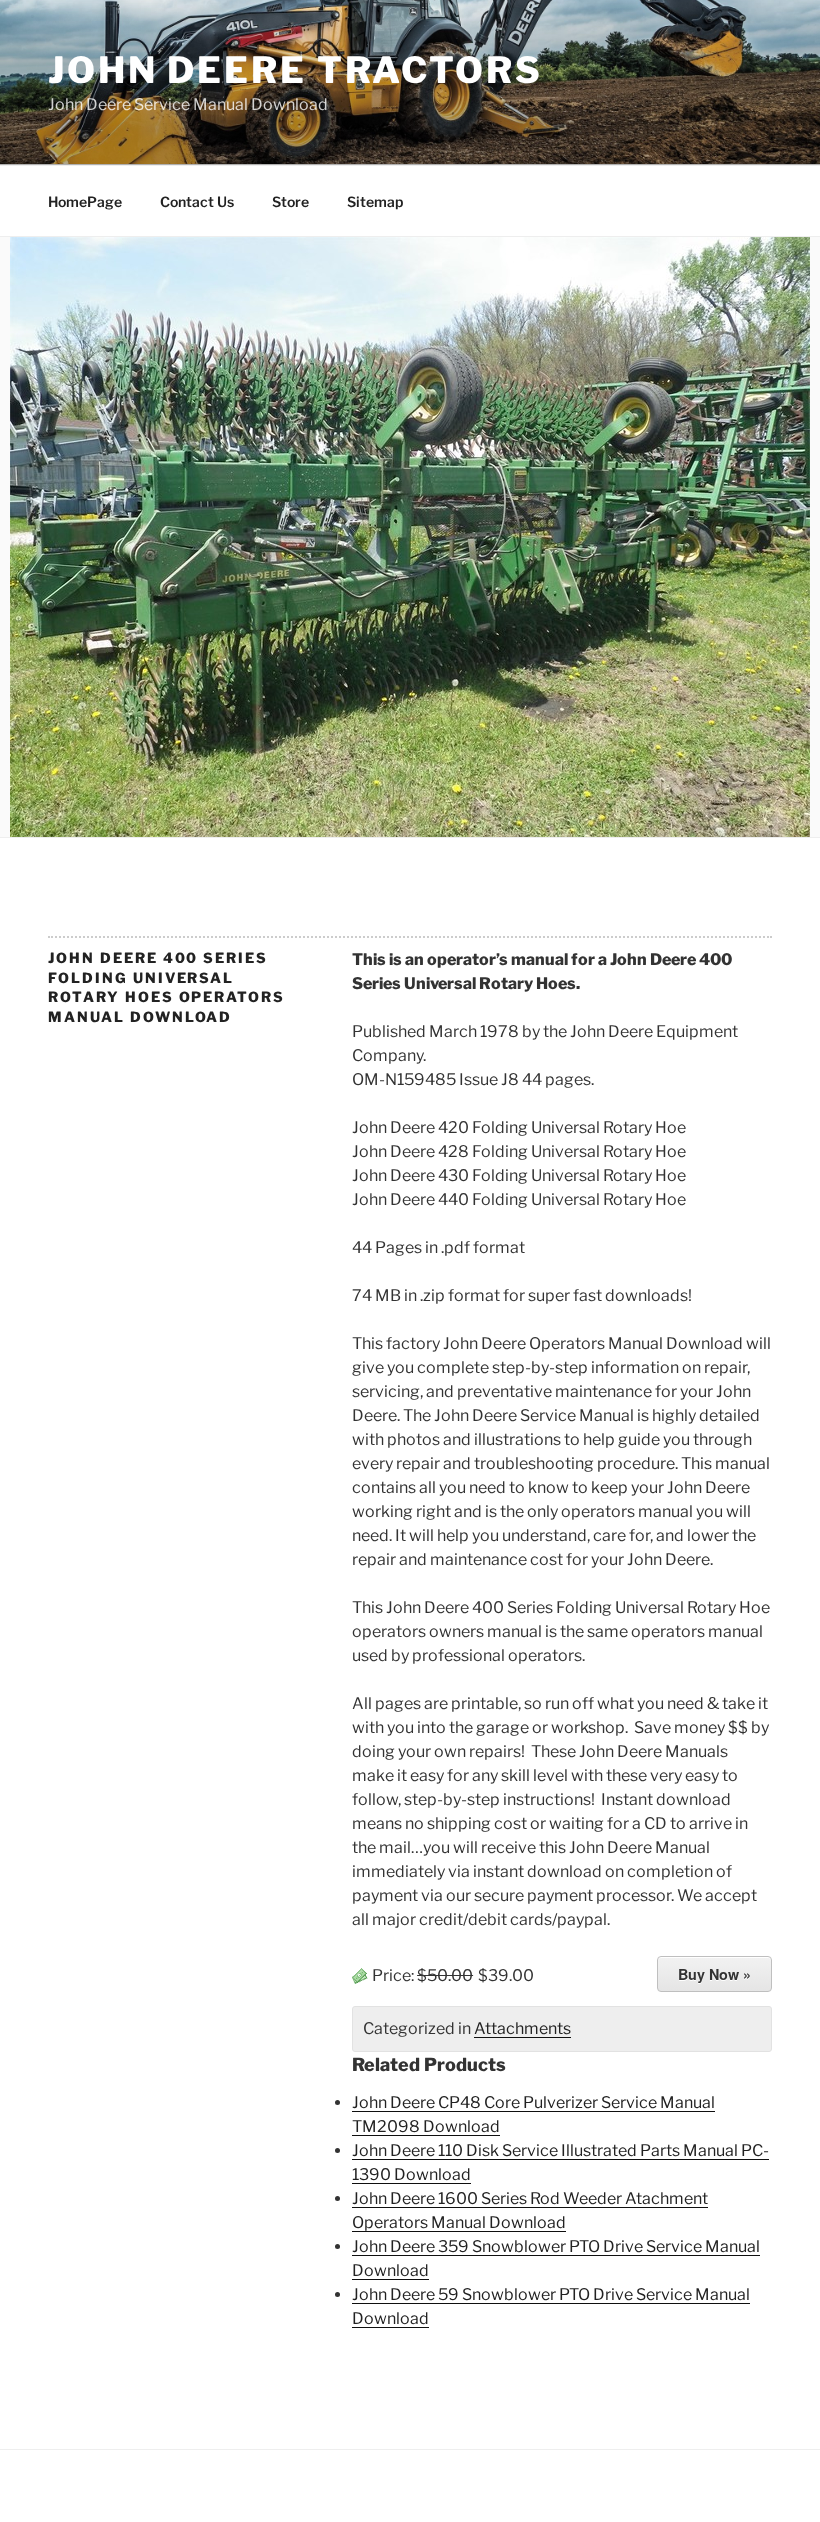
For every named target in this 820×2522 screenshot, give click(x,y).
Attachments (522, 2028)
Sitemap (375, 201)
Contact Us (197, 201)
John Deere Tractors (295, 70)
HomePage (85, 201)
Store (290, 201)
